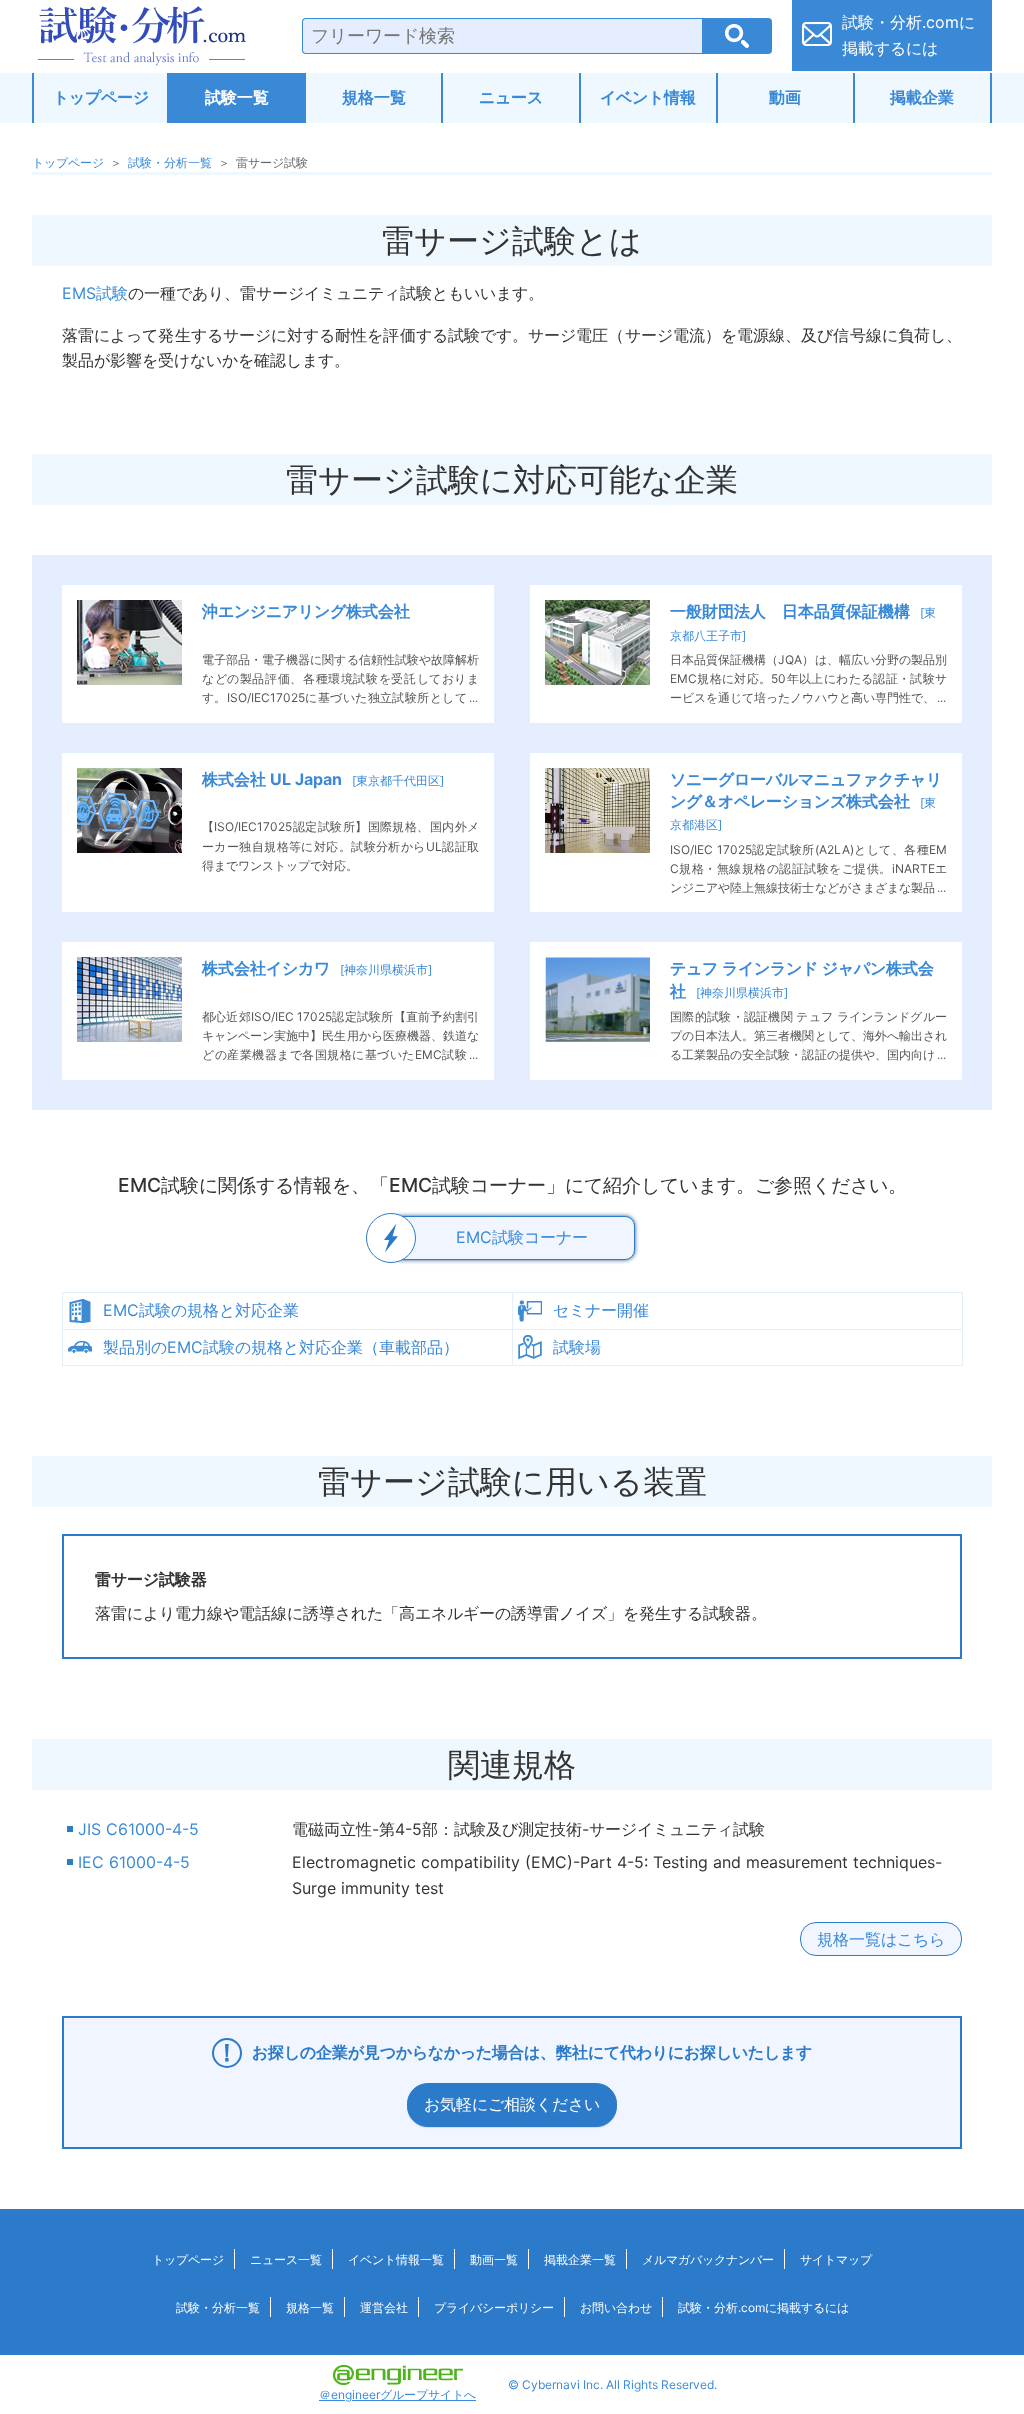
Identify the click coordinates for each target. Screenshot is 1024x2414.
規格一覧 (374, 97)
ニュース (511, 97)
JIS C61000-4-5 (138, 1829)
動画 (785, 97)
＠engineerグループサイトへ (397, 2394)
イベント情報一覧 (396, 2259)
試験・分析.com (142, 36)
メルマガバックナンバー (708, 2259)
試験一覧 (237, 97)
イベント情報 (648, 97)
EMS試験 (95, 293)
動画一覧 (494, 2259)
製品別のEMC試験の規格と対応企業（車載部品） (281, 1347)
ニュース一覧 (286, 2259)
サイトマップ (836, 2259)
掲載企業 (922, 97)
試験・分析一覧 (170, 162)
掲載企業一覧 (580, 2259)
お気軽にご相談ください (512, 2104)
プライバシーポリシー (494, 2307)
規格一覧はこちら (881, 1939)
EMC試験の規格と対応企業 (201, 1310)
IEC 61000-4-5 (134, 1862)
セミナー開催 (601, 1310)
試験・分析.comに (908, 35)
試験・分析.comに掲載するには (763, 2307)
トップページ (101, 97)
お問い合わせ (616, 2307)
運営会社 (384, 2307)
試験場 (577, 1347)
